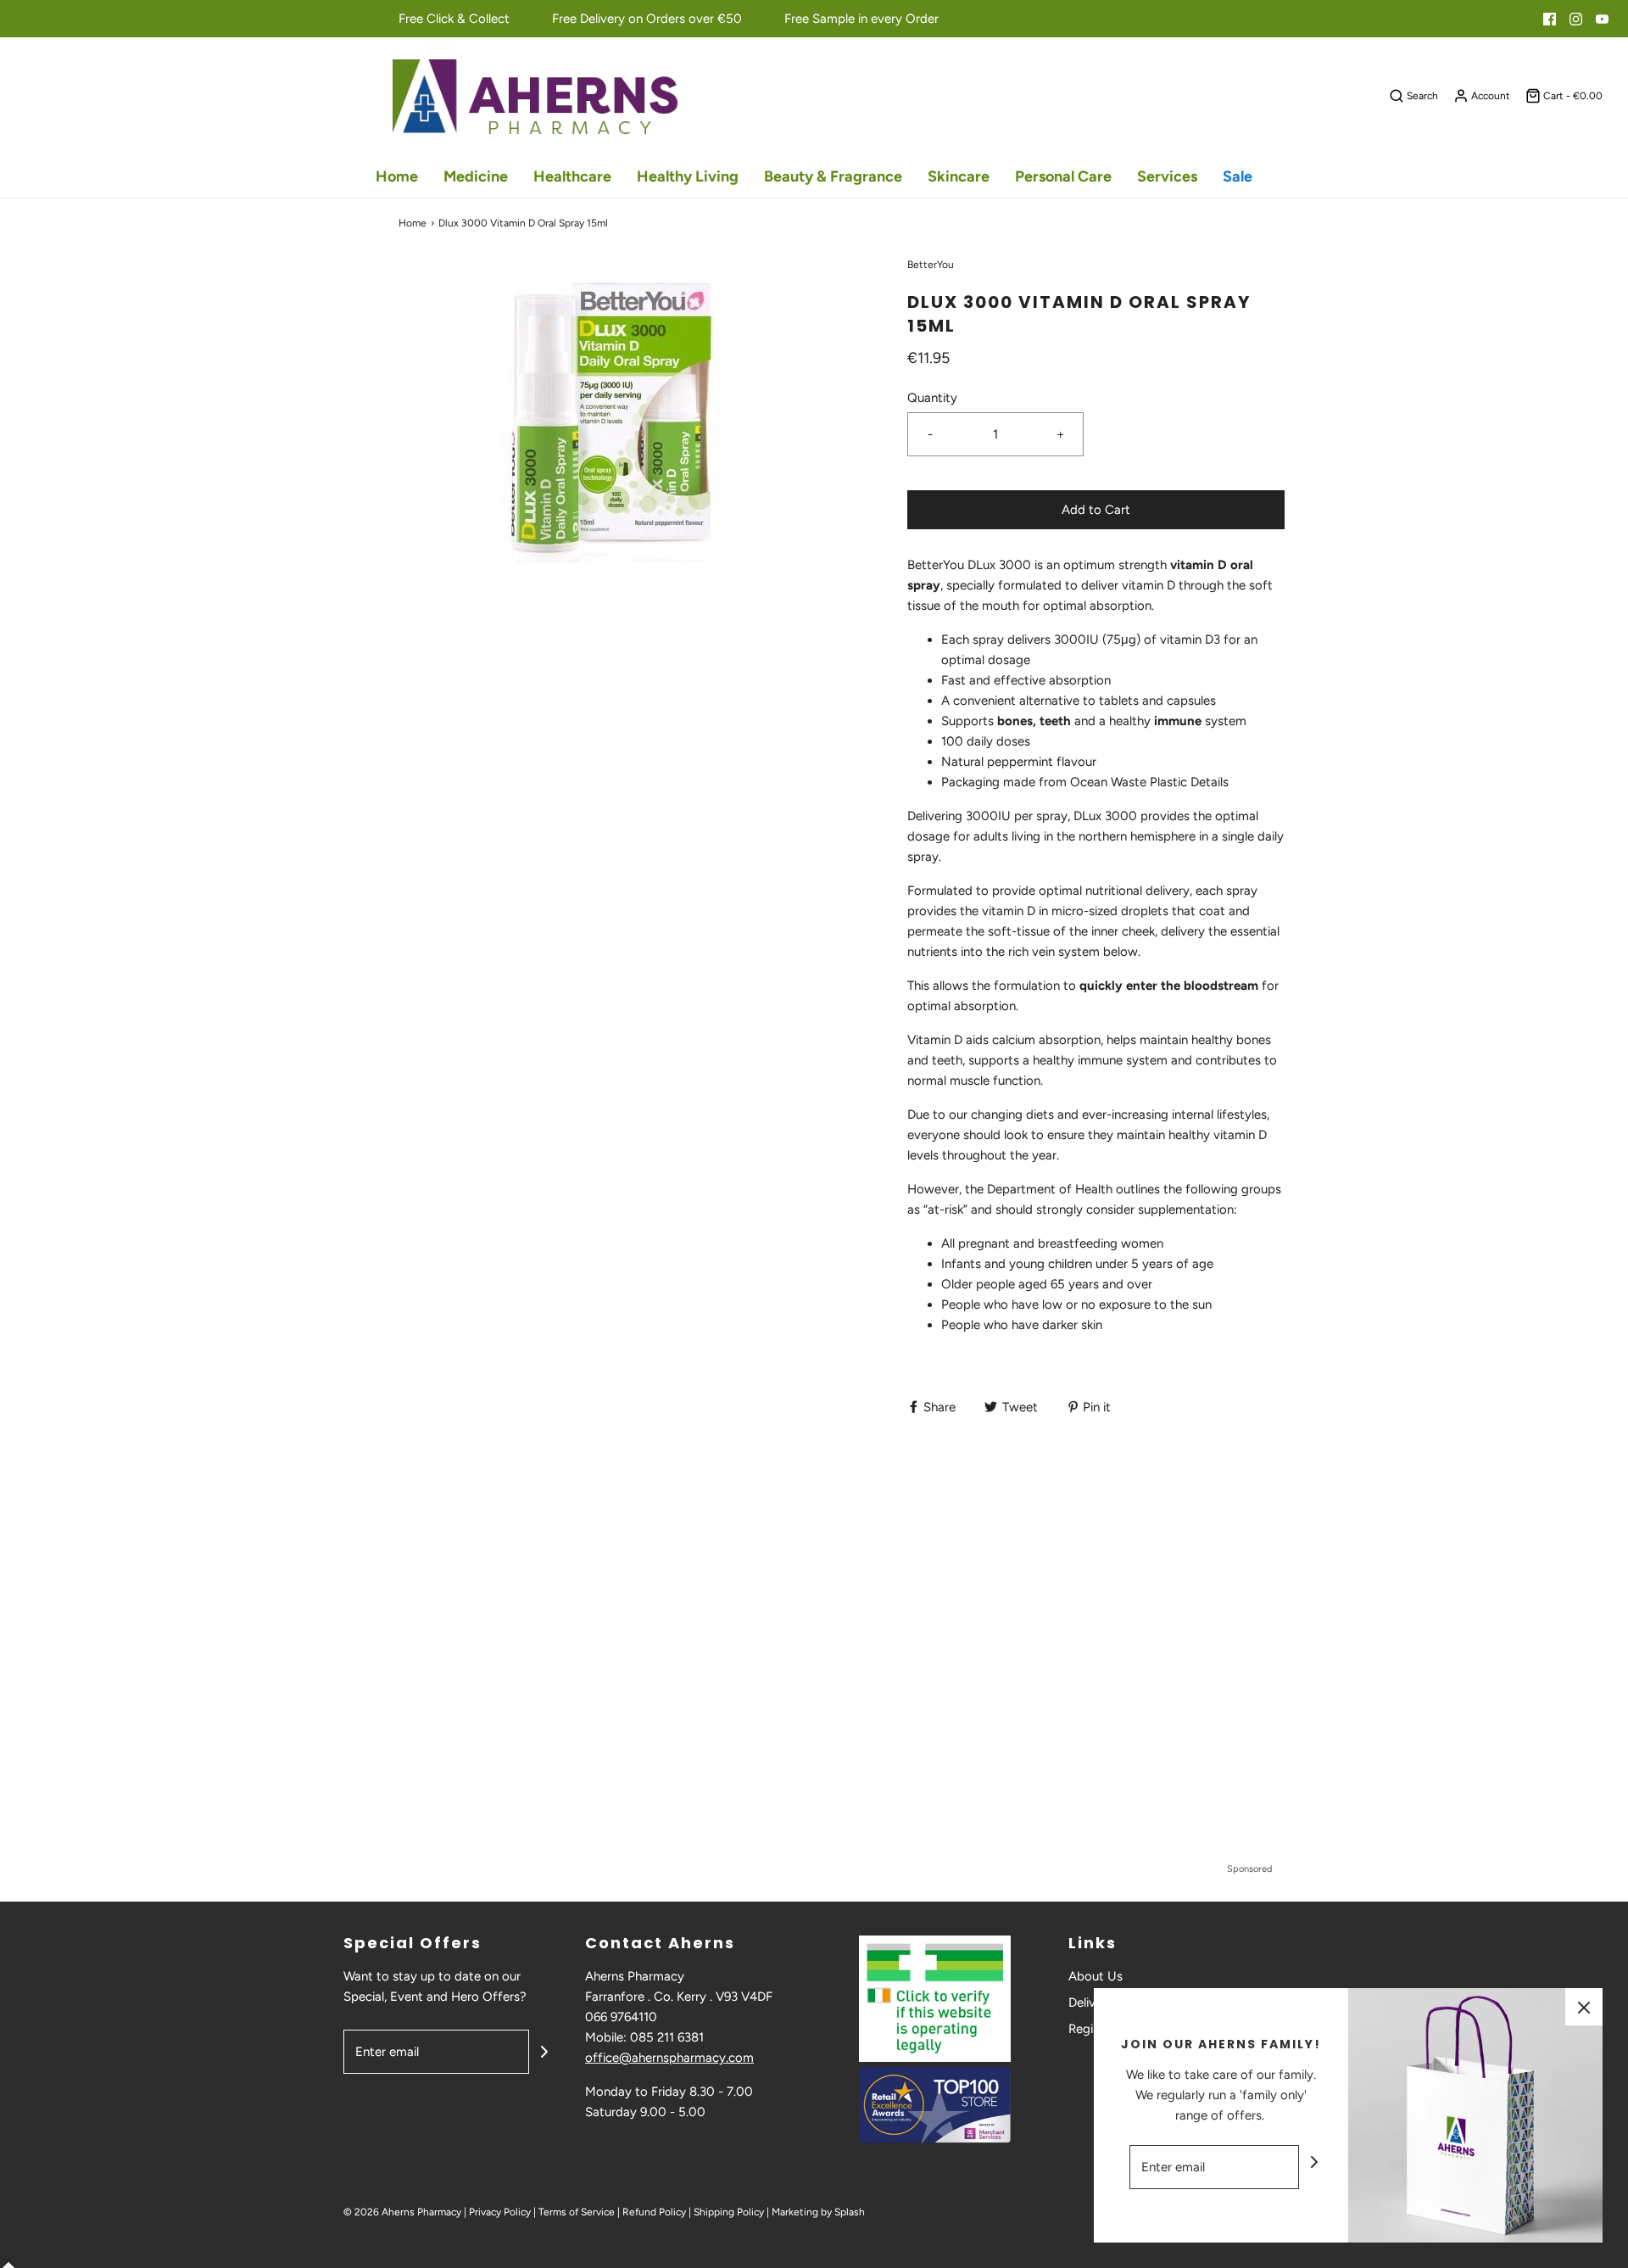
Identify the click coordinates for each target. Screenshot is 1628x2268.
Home (397, 176)
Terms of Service (577, 2212)
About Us (1096, 1976)
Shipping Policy (729, 2212)
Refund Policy (654, 2212)
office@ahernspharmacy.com (669, 2058)
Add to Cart (1096, 510)
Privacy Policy (500, 2212)
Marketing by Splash (818, 2212)
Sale (1238, 176)
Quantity (932, 398)
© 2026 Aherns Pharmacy (402, 2212)
